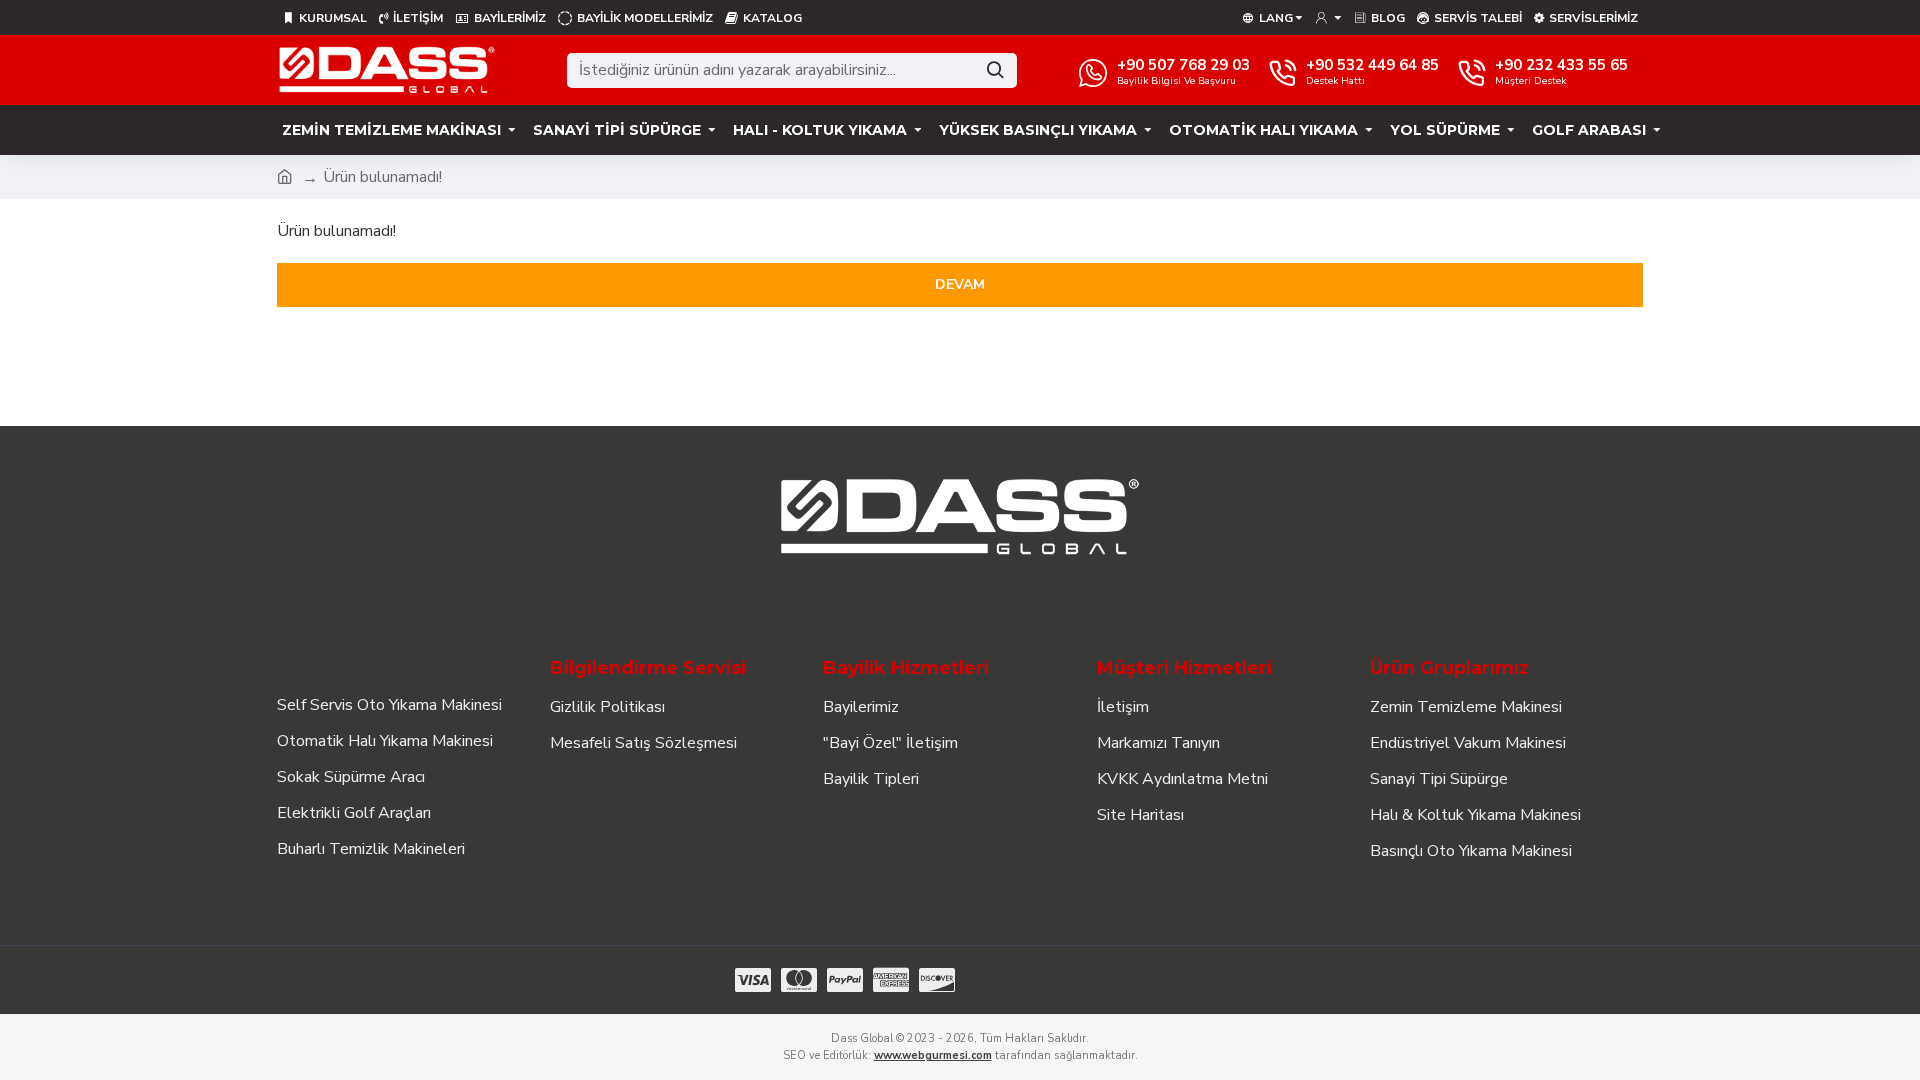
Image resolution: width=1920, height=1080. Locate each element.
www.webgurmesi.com (933, 1055)
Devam (960, 284)
